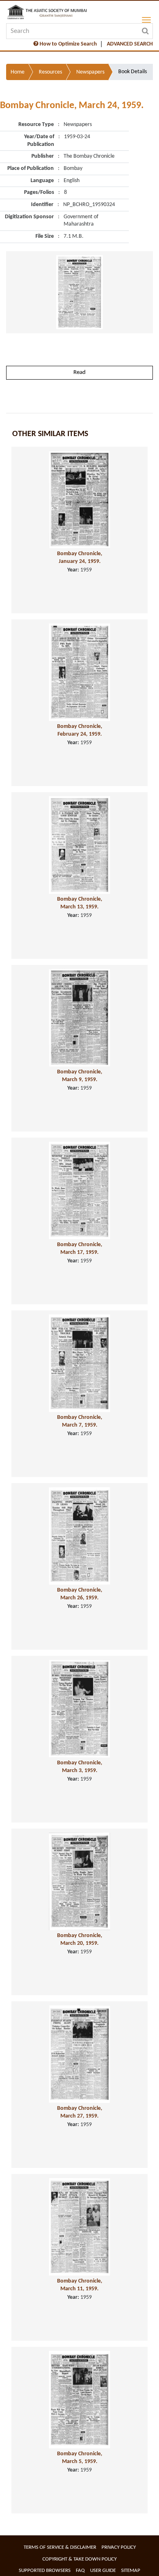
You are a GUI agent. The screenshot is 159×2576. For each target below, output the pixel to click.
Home (18, 72)
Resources (50, 72)
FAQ (80, 2571)
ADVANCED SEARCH (130, 44)
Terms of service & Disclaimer (60, 2547)
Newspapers (90, 72)
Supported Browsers (45, 2571)
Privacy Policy (119, 2547)
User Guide (103, 2571)
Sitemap (131, 2571)
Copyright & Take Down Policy (79, 2559)
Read (79, 372)
